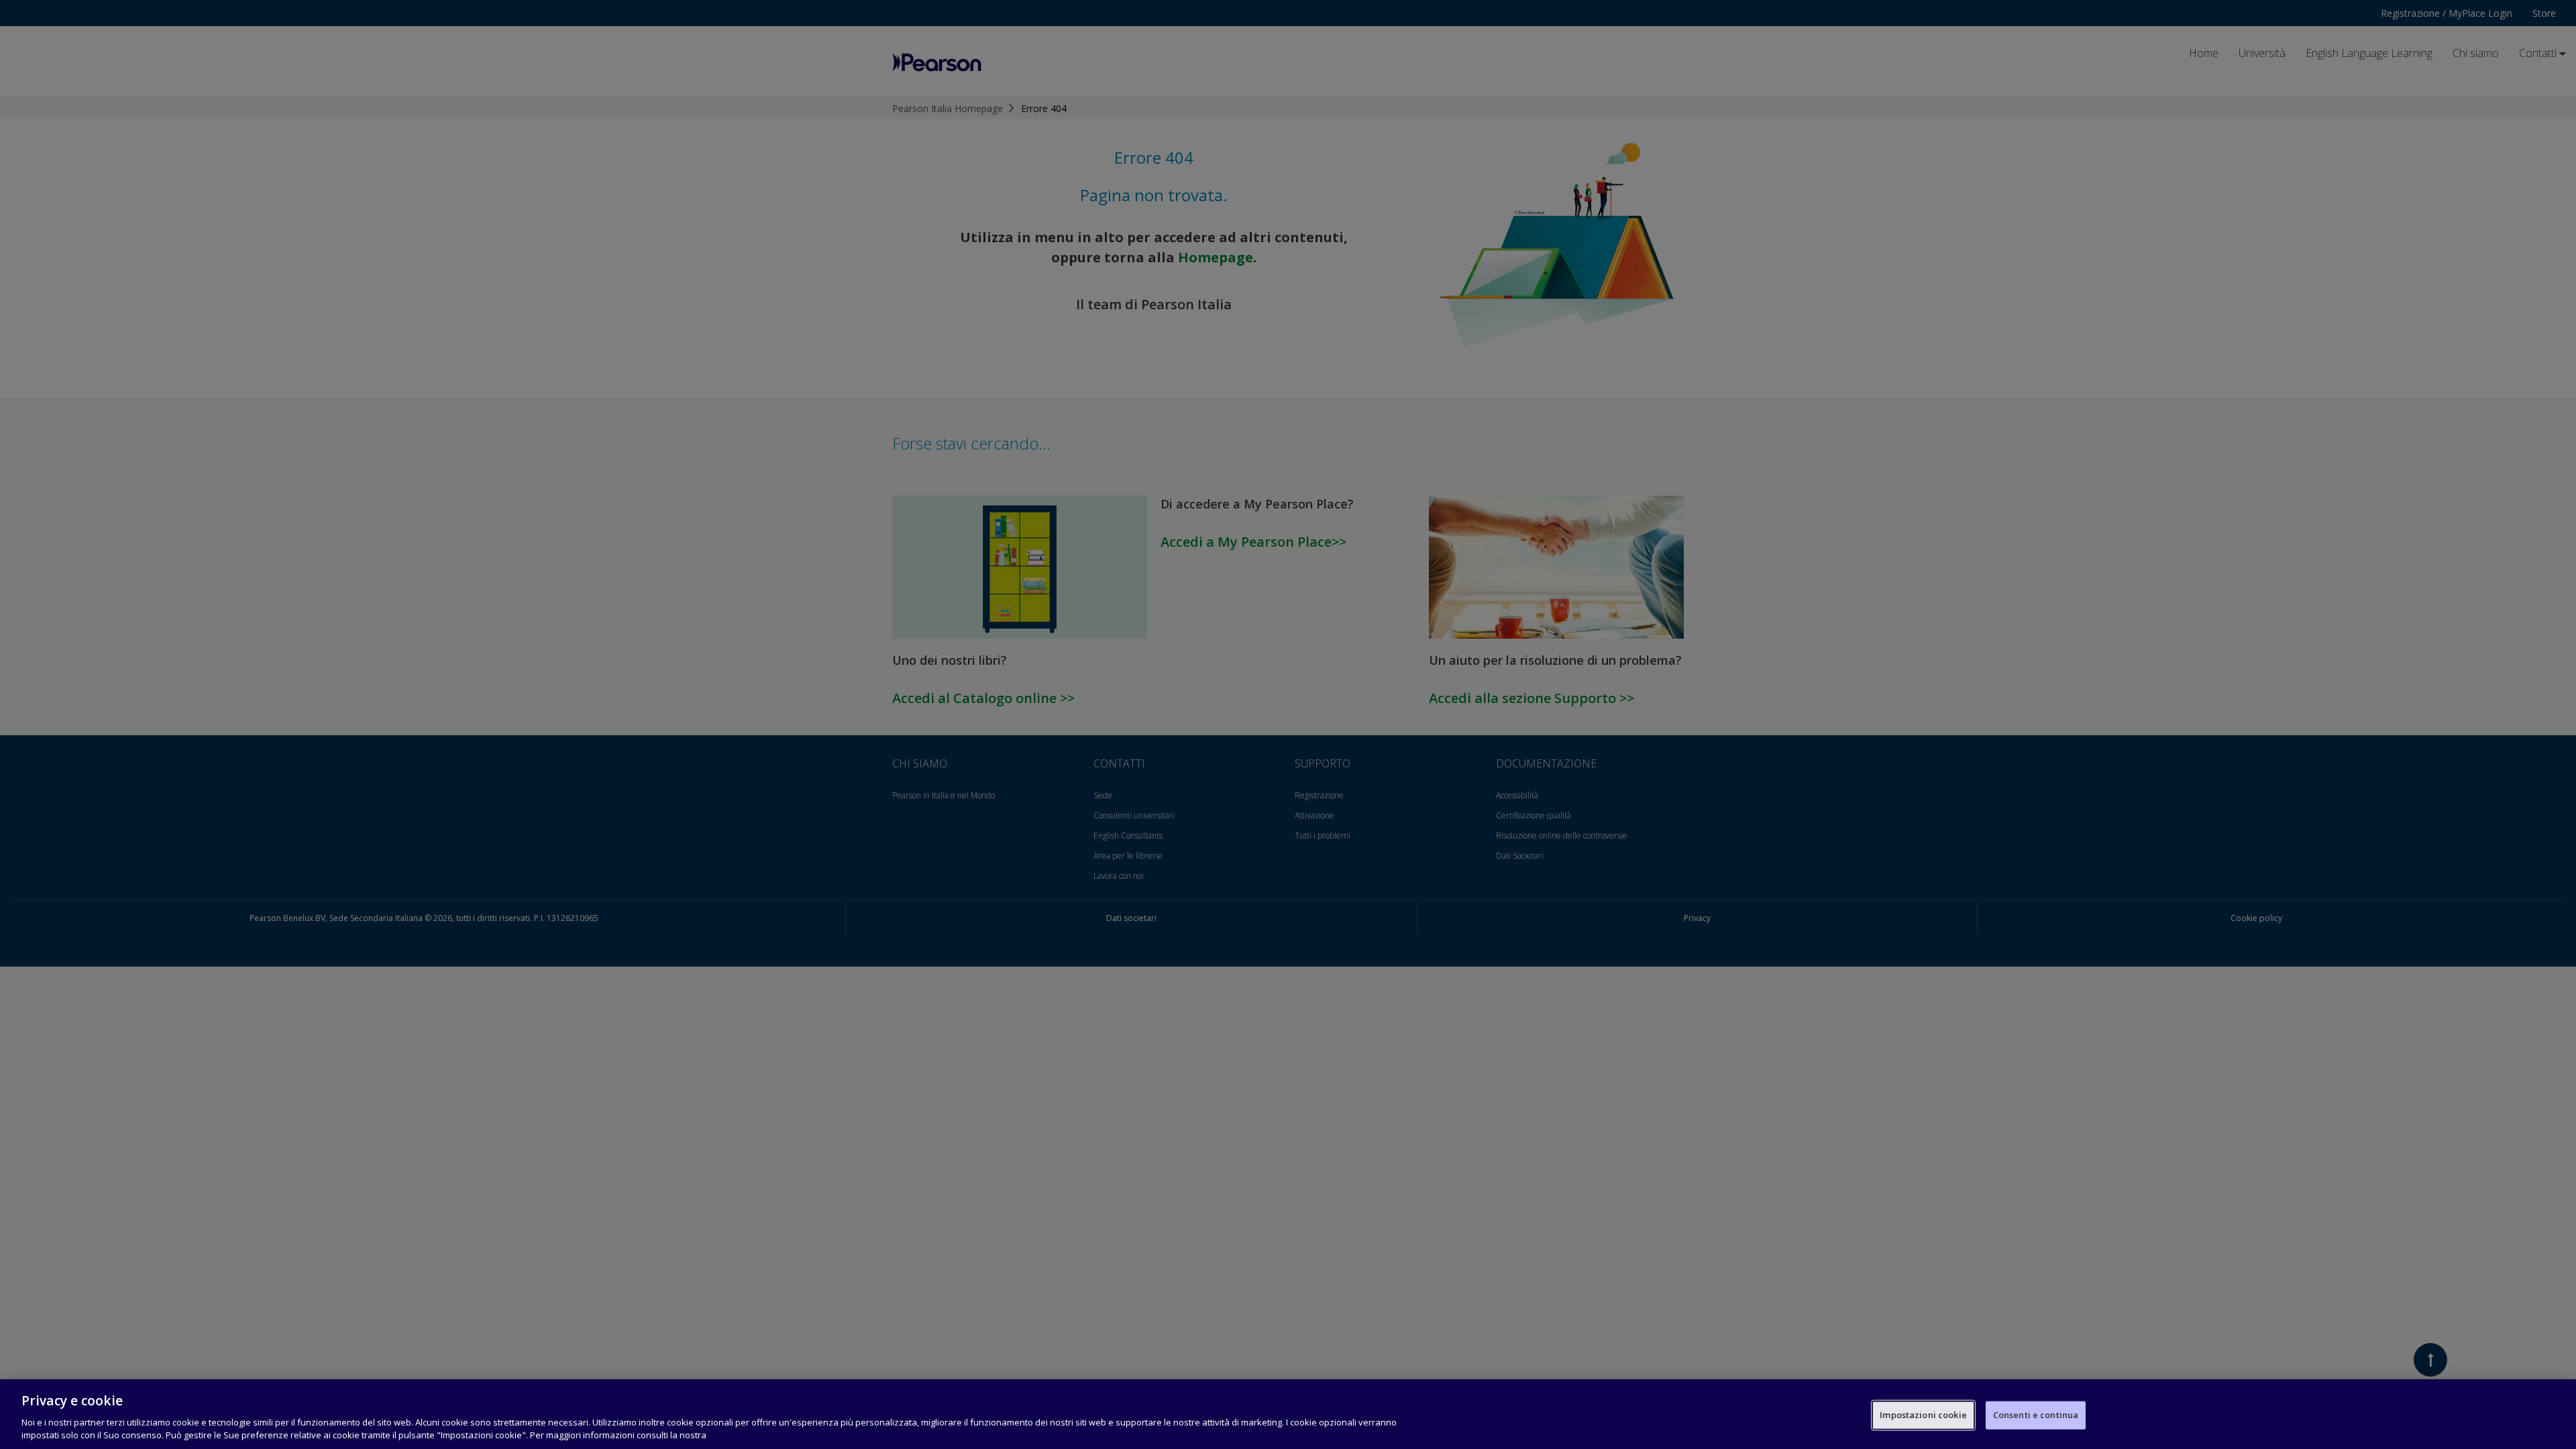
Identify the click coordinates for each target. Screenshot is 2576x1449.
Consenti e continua (2036, 1415)
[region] (1288, 1414)
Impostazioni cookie (1923, 1415)
